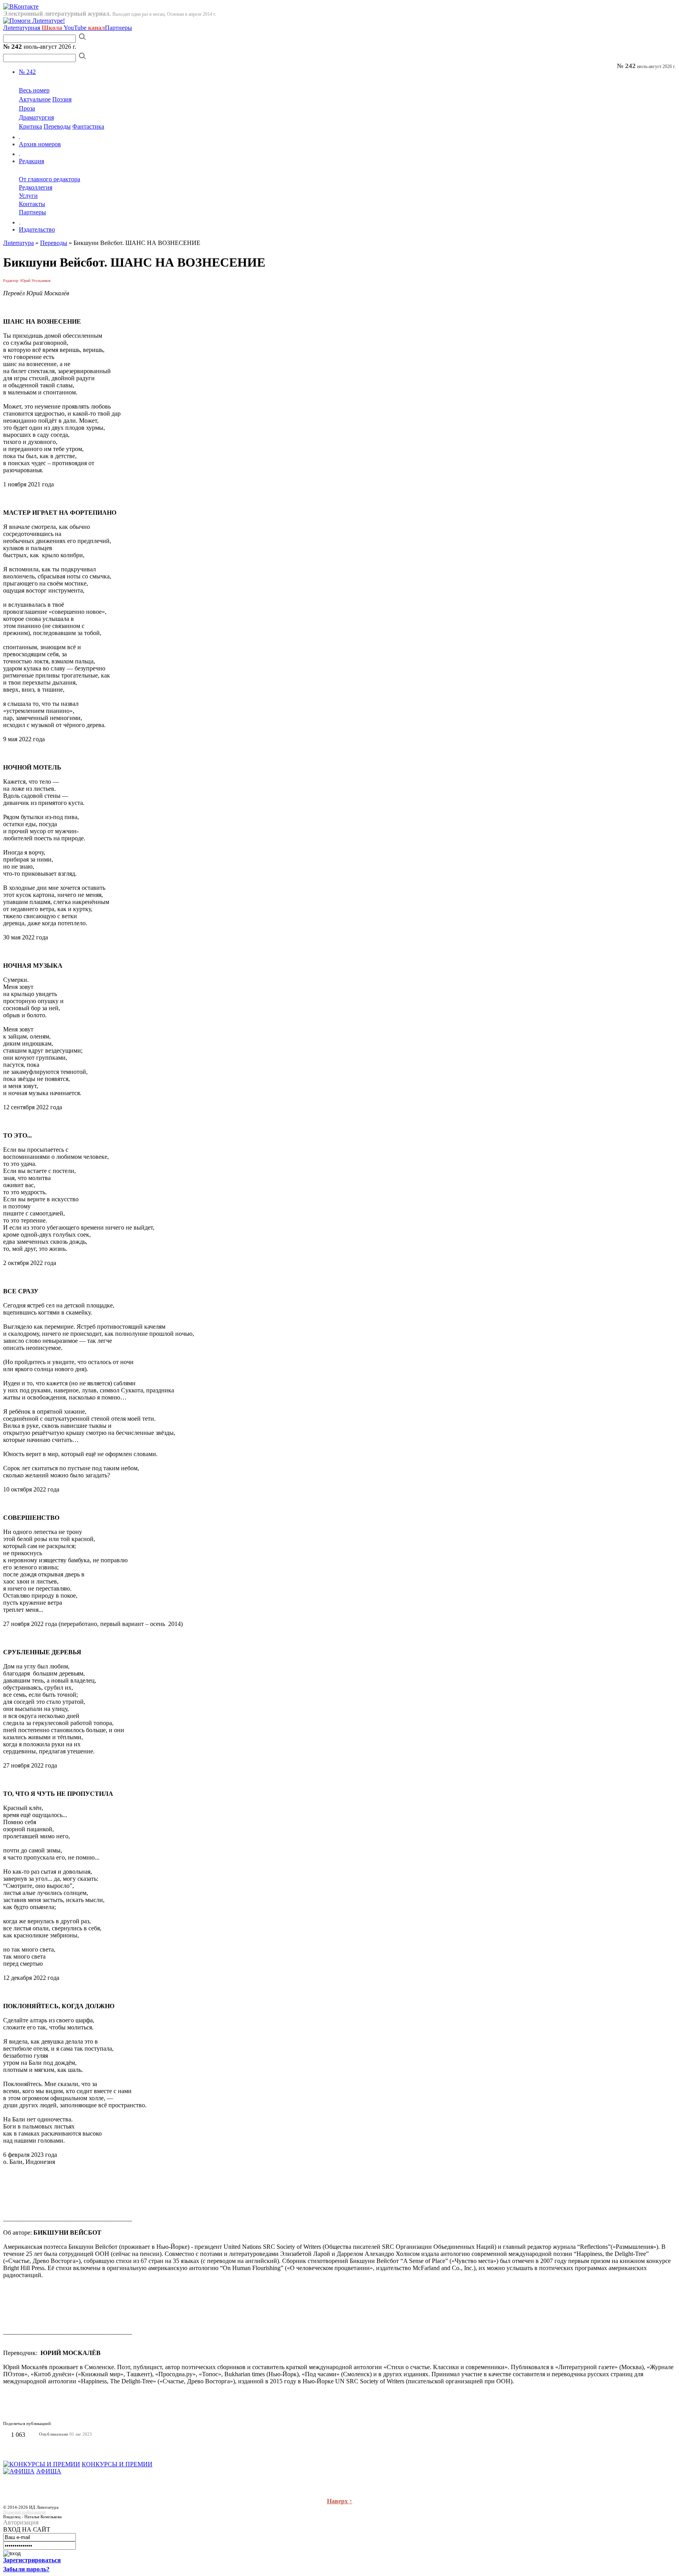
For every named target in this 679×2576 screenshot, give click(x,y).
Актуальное (35, 99)
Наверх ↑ (340, 2501)
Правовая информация (24, 2512)
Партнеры (118, 28)
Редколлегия (36, 187)
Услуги (28, 196)
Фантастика (88, 126)
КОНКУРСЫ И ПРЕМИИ (117, 2464)
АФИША (49, 2471)
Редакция (31, 161)
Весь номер (34, 90)
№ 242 (27, 72)
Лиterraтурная (33, 28)
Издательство (37, 229)
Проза (27, 108)
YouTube (84, 28)
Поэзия (62, 99)
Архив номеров (40, 144)
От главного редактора (50, 179)
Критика (30, 126)
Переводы (57, 126)
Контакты (32, 204)
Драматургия (36, 117)
